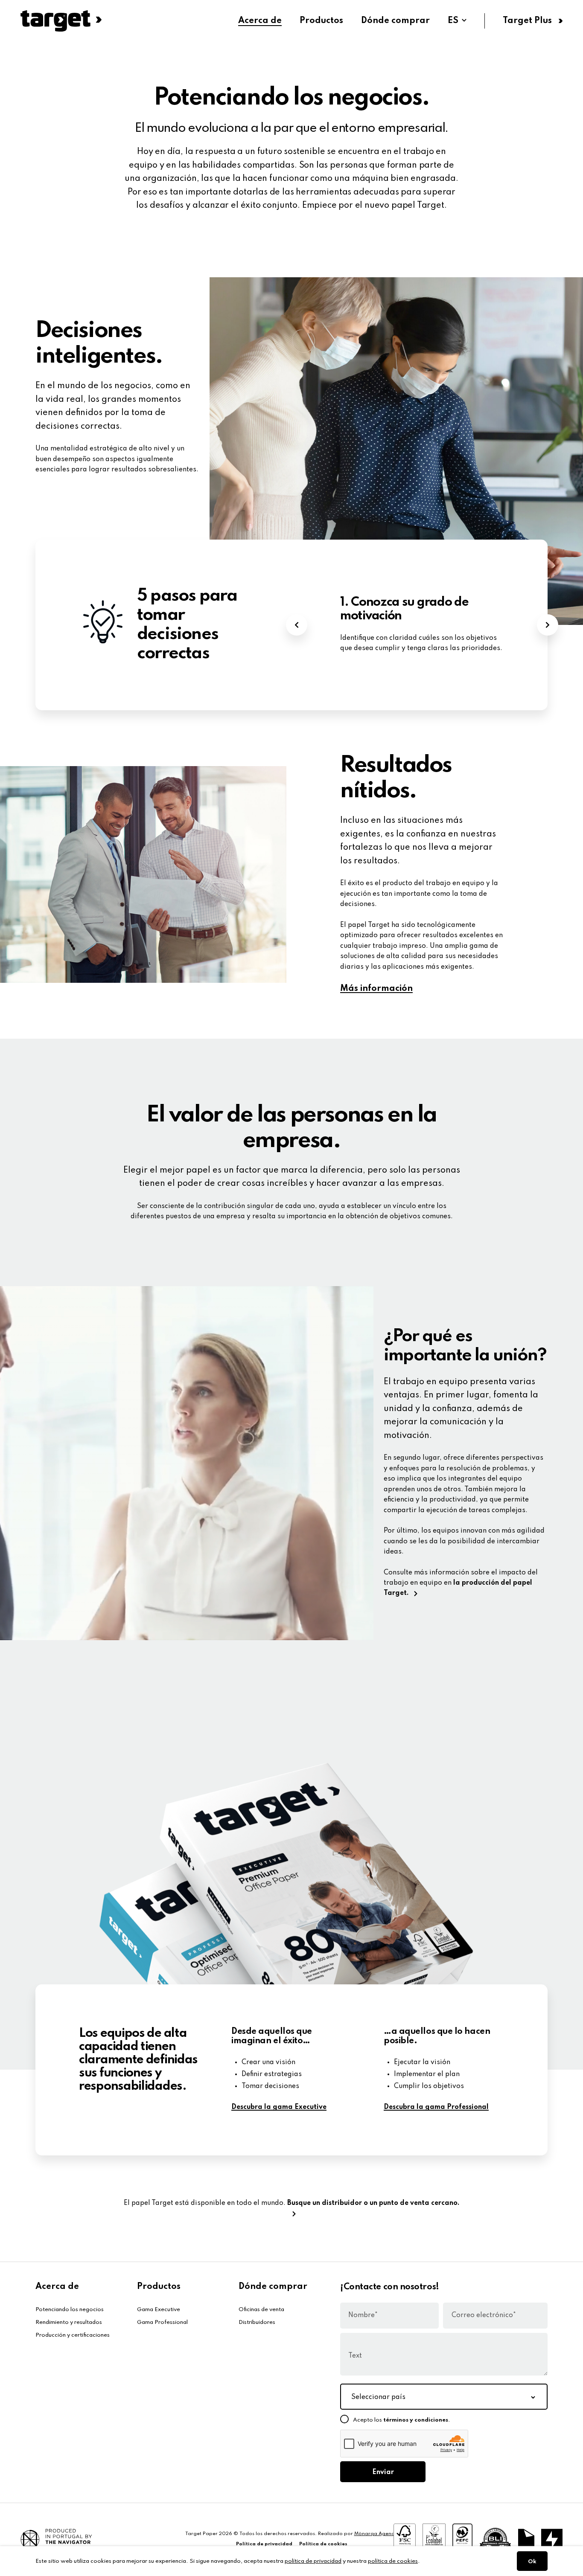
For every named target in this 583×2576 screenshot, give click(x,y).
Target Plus (527, 21)
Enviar (383, 2472)
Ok (532, 2562)
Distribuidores (257, 2322)
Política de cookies (323, 2544)
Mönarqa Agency (375, 2534)
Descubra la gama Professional (436, 2107)
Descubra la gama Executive (279, 2107)
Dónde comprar (395, 21)
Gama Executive (159, 2310)
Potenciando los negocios (70, 2310)
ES (453, 21)
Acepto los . (402, 2420)
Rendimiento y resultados (69, 2322)
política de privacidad (313, 2561)
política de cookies (393, 2561)
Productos (321, 21)
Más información (376, 989)
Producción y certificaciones (73, 2335)
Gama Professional (162, 2322)
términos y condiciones (416, 2420)
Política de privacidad (264, 2544)
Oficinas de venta (261, 2310)
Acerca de (260, 21)
